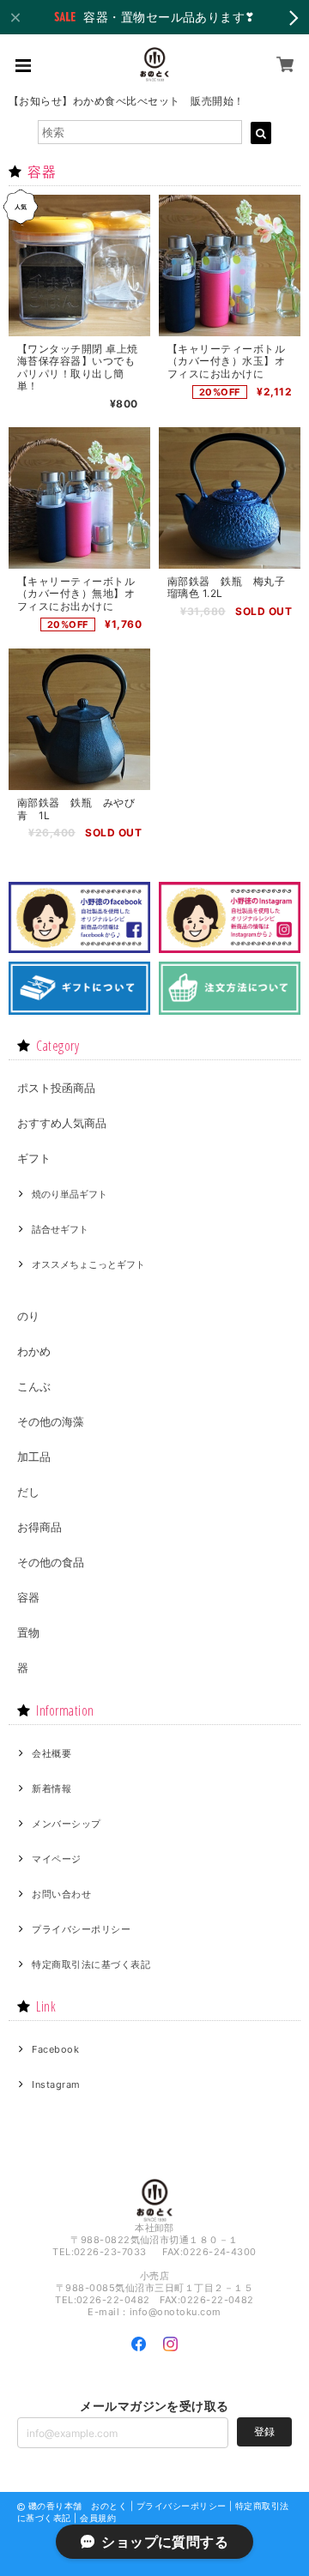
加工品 (34, 1457)
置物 (28, 1632)
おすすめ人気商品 (62, 1123)
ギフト (34, 1158)
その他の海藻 (51, 1421)
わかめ (34, 1351)
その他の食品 (51, 1562)
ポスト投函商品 (56, 1088)
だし (28, 1492)
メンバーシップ (66, 1824)
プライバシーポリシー (81, 1929)
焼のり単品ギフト (70, 1194)
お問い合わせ (61, 1894)
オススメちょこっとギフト (88, 1264)
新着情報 (51, 1789)
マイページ (56, 1859)
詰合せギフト (60, 1229)
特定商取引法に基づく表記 (91, 1964)
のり (28, 1316)
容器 (28, 1597)
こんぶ (34, 1386)
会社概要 (51, 1753)
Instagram (56, 2084)
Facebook (55, 2049)
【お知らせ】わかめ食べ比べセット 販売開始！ (127, 101)
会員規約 (98, 2518)
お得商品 (39, 1527)
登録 (264, 2431)
